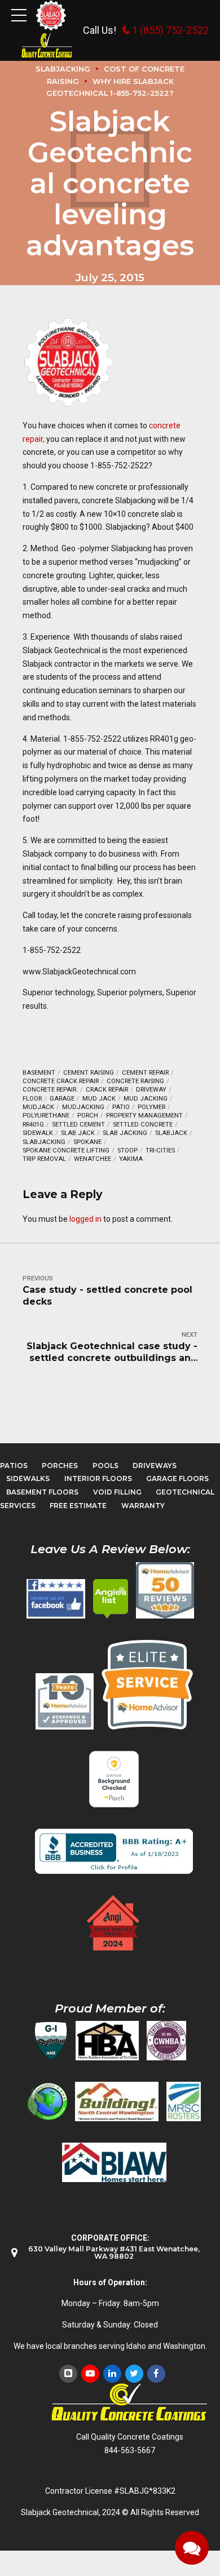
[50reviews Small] (165, 1590)
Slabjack (171, 1133)
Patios (14, 1466)
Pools (105, 1466)
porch (88, 1116)
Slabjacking (44, 1142)
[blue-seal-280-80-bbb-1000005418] (114, 1851)
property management (144, 1116)
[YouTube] (90, 2374)
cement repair (145, 1073)
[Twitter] (134, 2374)
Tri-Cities (160, 1150)
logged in (85, 1219)
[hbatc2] (107, 2041)
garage (62, 1099)
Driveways (155, 1466)
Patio (121, 1107)
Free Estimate (78, 1506)
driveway (151, 1090)
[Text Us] (192, 2548)
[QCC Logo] (47, 46)
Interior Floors (98, 1478)
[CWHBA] (166, 2041)
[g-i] (51, 2041)
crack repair (107, 1090)
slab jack (78, 1133)
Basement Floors (42, 1492)
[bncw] (117, 2101)
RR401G (33, 1125)
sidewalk (38, 1133)
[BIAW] (114, 2162)
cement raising (89, 1073)
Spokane (87, 1142)
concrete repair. (50, 1090)
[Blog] (68, 2374)
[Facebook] (156, 2374)
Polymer (151, 1107)
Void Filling (117, 1492)
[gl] (47, 2101)
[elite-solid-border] (147, 1684)
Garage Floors (177, 1478)
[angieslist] (111, 1599)
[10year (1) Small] (65, 1701)
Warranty (143, 1506)
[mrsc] (184, 2101)
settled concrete (143, 1125)
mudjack (38, 1107)
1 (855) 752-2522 (170, 30)
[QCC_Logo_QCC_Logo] (130, 2403)
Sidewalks (28, 1478)
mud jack (99, 1099)
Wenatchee (93, 1159)
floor (32, 1099)
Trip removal (44, 1159)
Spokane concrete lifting (66, 1150)
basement (39, 1073)
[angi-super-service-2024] (114, 1923)
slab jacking (125, 1133)
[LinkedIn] (112, 2374)
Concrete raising (135, 1081)
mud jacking (146, 1099)
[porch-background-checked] (114, 1779)
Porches (60, 1466)
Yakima (131, 1159)
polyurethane (46, 1116)
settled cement (78, 1125)
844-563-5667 (130, 2450)
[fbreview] (56, 1599)
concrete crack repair (61, 1081)
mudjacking (83, 1107)
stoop (127, 1150)
